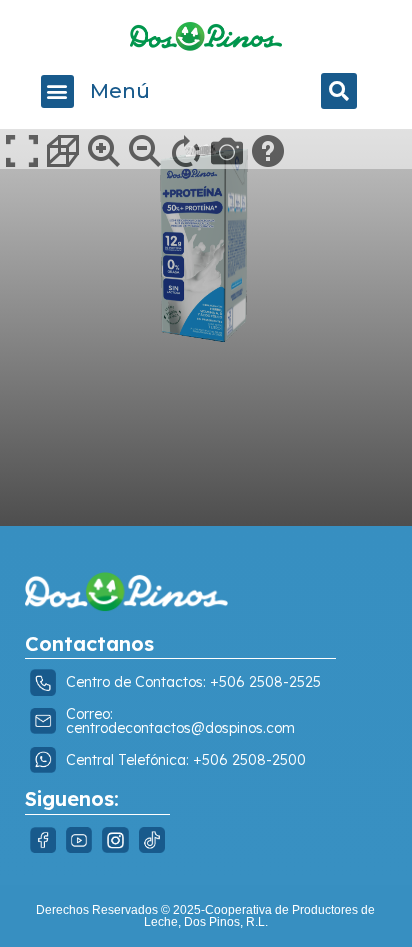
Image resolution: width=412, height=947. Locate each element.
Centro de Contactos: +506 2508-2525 (193, 682)
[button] (57, 91)
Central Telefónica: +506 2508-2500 (186, 760)
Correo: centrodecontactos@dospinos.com (180, 721)
